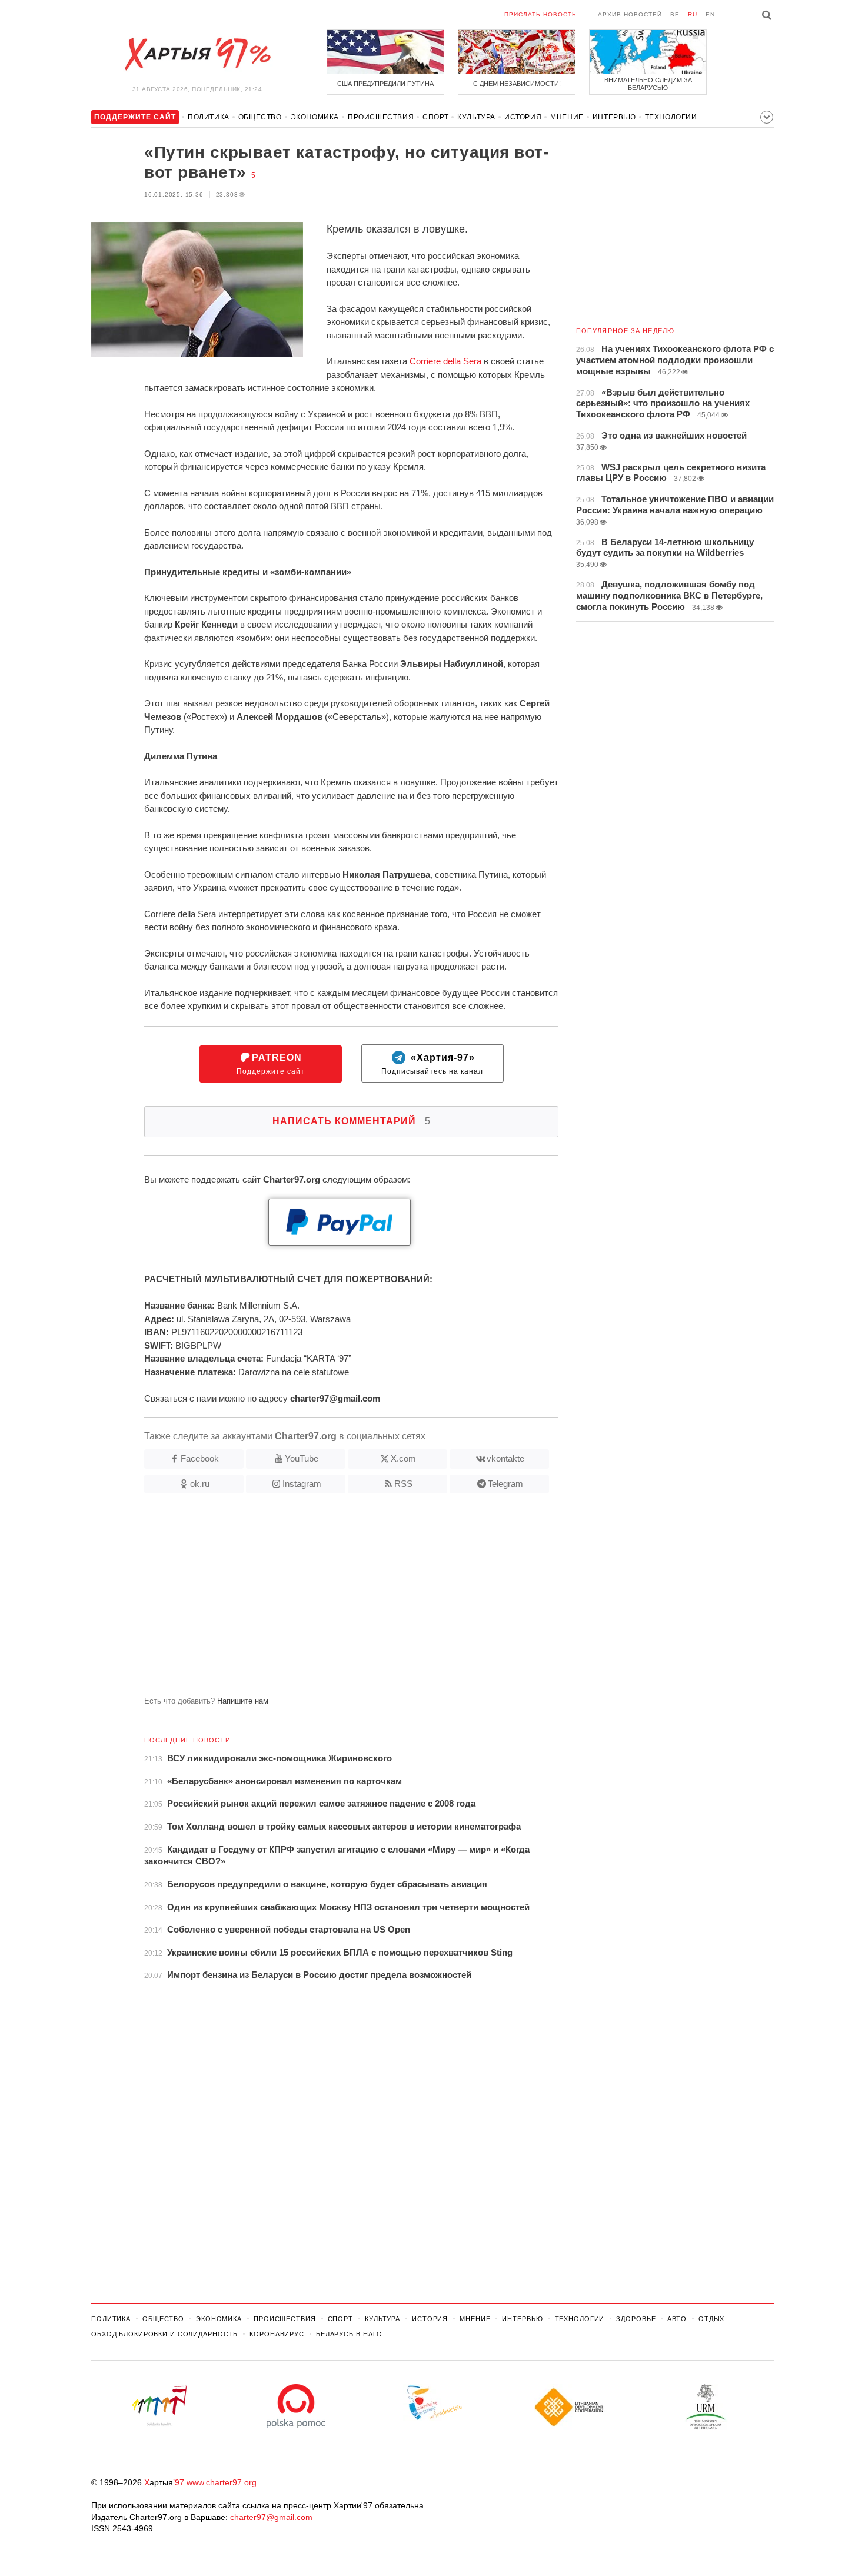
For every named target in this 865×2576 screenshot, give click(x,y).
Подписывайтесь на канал (432, 1064)
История (523, 117)
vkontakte (505, 1458)
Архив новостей (630, 14)
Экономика (315, 117)
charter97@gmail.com (271, 2517)
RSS (403, 1484)
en (710, 14)
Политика (209, 117)
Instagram (302, 1484)
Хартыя (197, 54)
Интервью (614, 117)
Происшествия (381, 117)
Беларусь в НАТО (349, 2334)
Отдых (711, 2319)
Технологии (671, 117)
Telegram (505, 1484)
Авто (677, 2319)
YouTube (302, 1458)
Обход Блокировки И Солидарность (164, 2334)
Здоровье (636, 2319)
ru (693, 14)
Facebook (200, 1458)
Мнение (567, 117)
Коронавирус (277, 2334)
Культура (476, 117)
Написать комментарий (352, 1121)
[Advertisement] (325, 1599)
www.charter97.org (222, 2482)
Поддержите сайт (271, 1064)
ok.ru (200, 1484)
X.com (403, 1458)
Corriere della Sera (445, 361)
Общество (260, 117)
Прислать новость (540, 14)
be (675, 14)
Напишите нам (243, 1701)
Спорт (435, 117)
